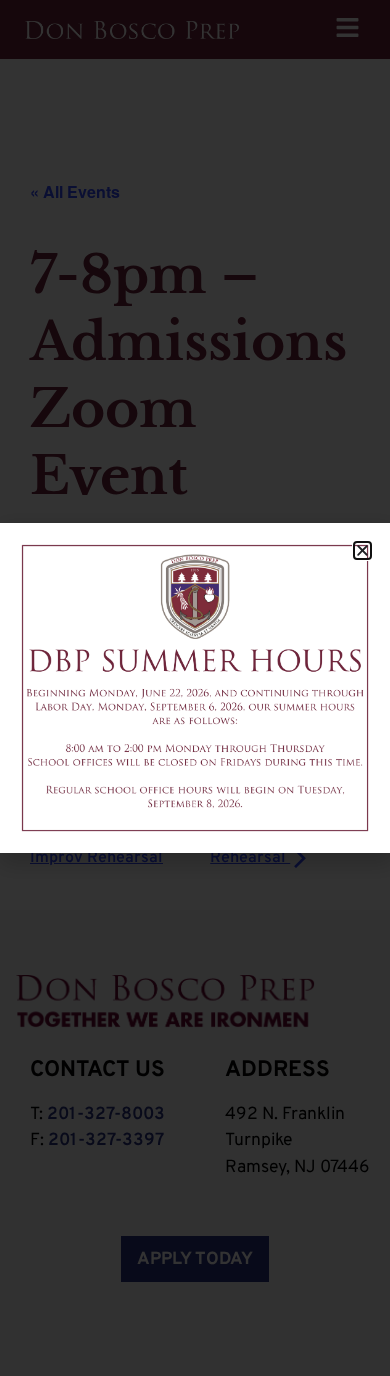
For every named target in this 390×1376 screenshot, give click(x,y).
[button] (362, 550)
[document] (195, 688)
